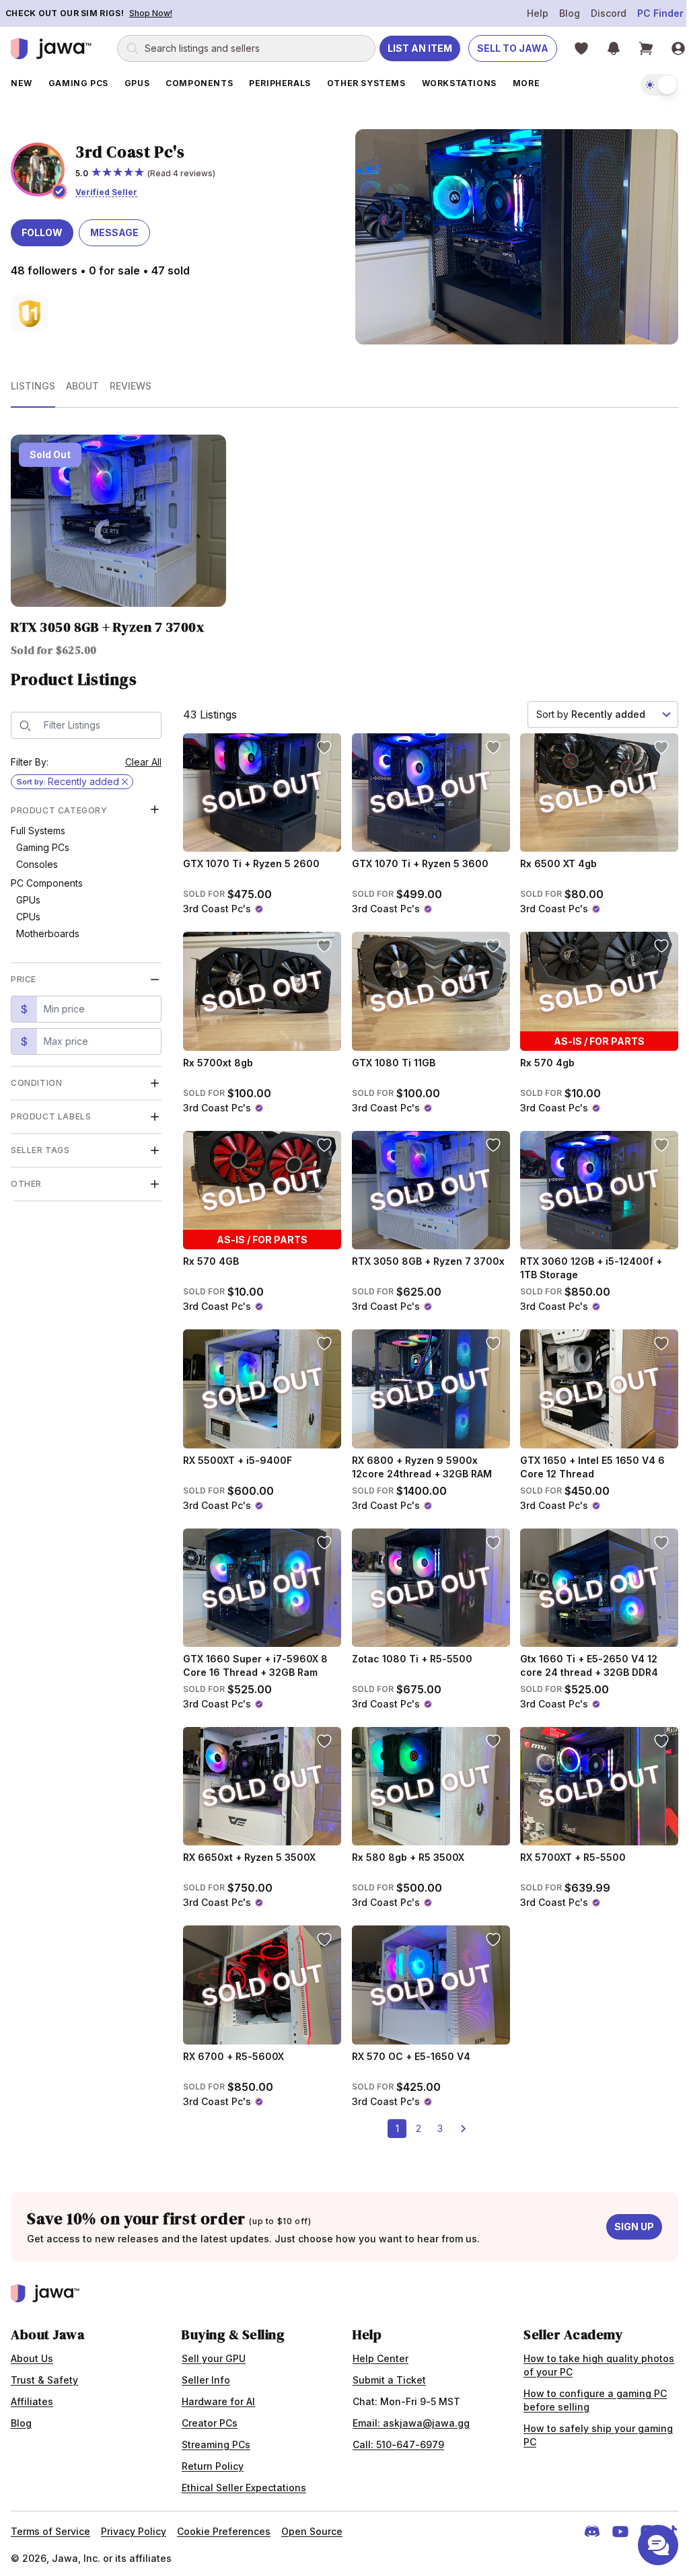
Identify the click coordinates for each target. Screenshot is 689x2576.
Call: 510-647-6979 (394, 2438)
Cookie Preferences (224, 2525)
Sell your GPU (211, 2352)
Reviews (131, 382)
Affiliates (32, 2395)
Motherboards (48, 927)
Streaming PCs (213, 2438)
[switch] (649, 85)
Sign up (624, 2220)
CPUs (28, 911)
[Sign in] (678, 48)
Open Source (312, 2525)
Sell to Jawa (513, 48)
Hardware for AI (216, 2395)
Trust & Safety (44, 2374)
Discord (599, 13)
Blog (559, 13)
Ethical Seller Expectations (241, 2481)
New (22, 83)
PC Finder (650, 13)
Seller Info (203, 2374)
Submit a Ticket (385, 2374)
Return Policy (210, 2460)
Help (528, 13)
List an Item (420, 48)
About (82, 382)
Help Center (376, 2352)
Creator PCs (207, 2417)
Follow (42, 231)
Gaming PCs (43, 841)
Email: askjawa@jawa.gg (406, 2417)
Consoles (37, 858)
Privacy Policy (134, 2525)
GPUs (28, 894)
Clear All (143, 756)
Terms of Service (50, 2525)
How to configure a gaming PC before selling (588, 2394)
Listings (33, 382)
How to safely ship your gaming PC (591, 2429)
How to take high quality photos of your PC (591, 2359)
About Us (32, 2352)
